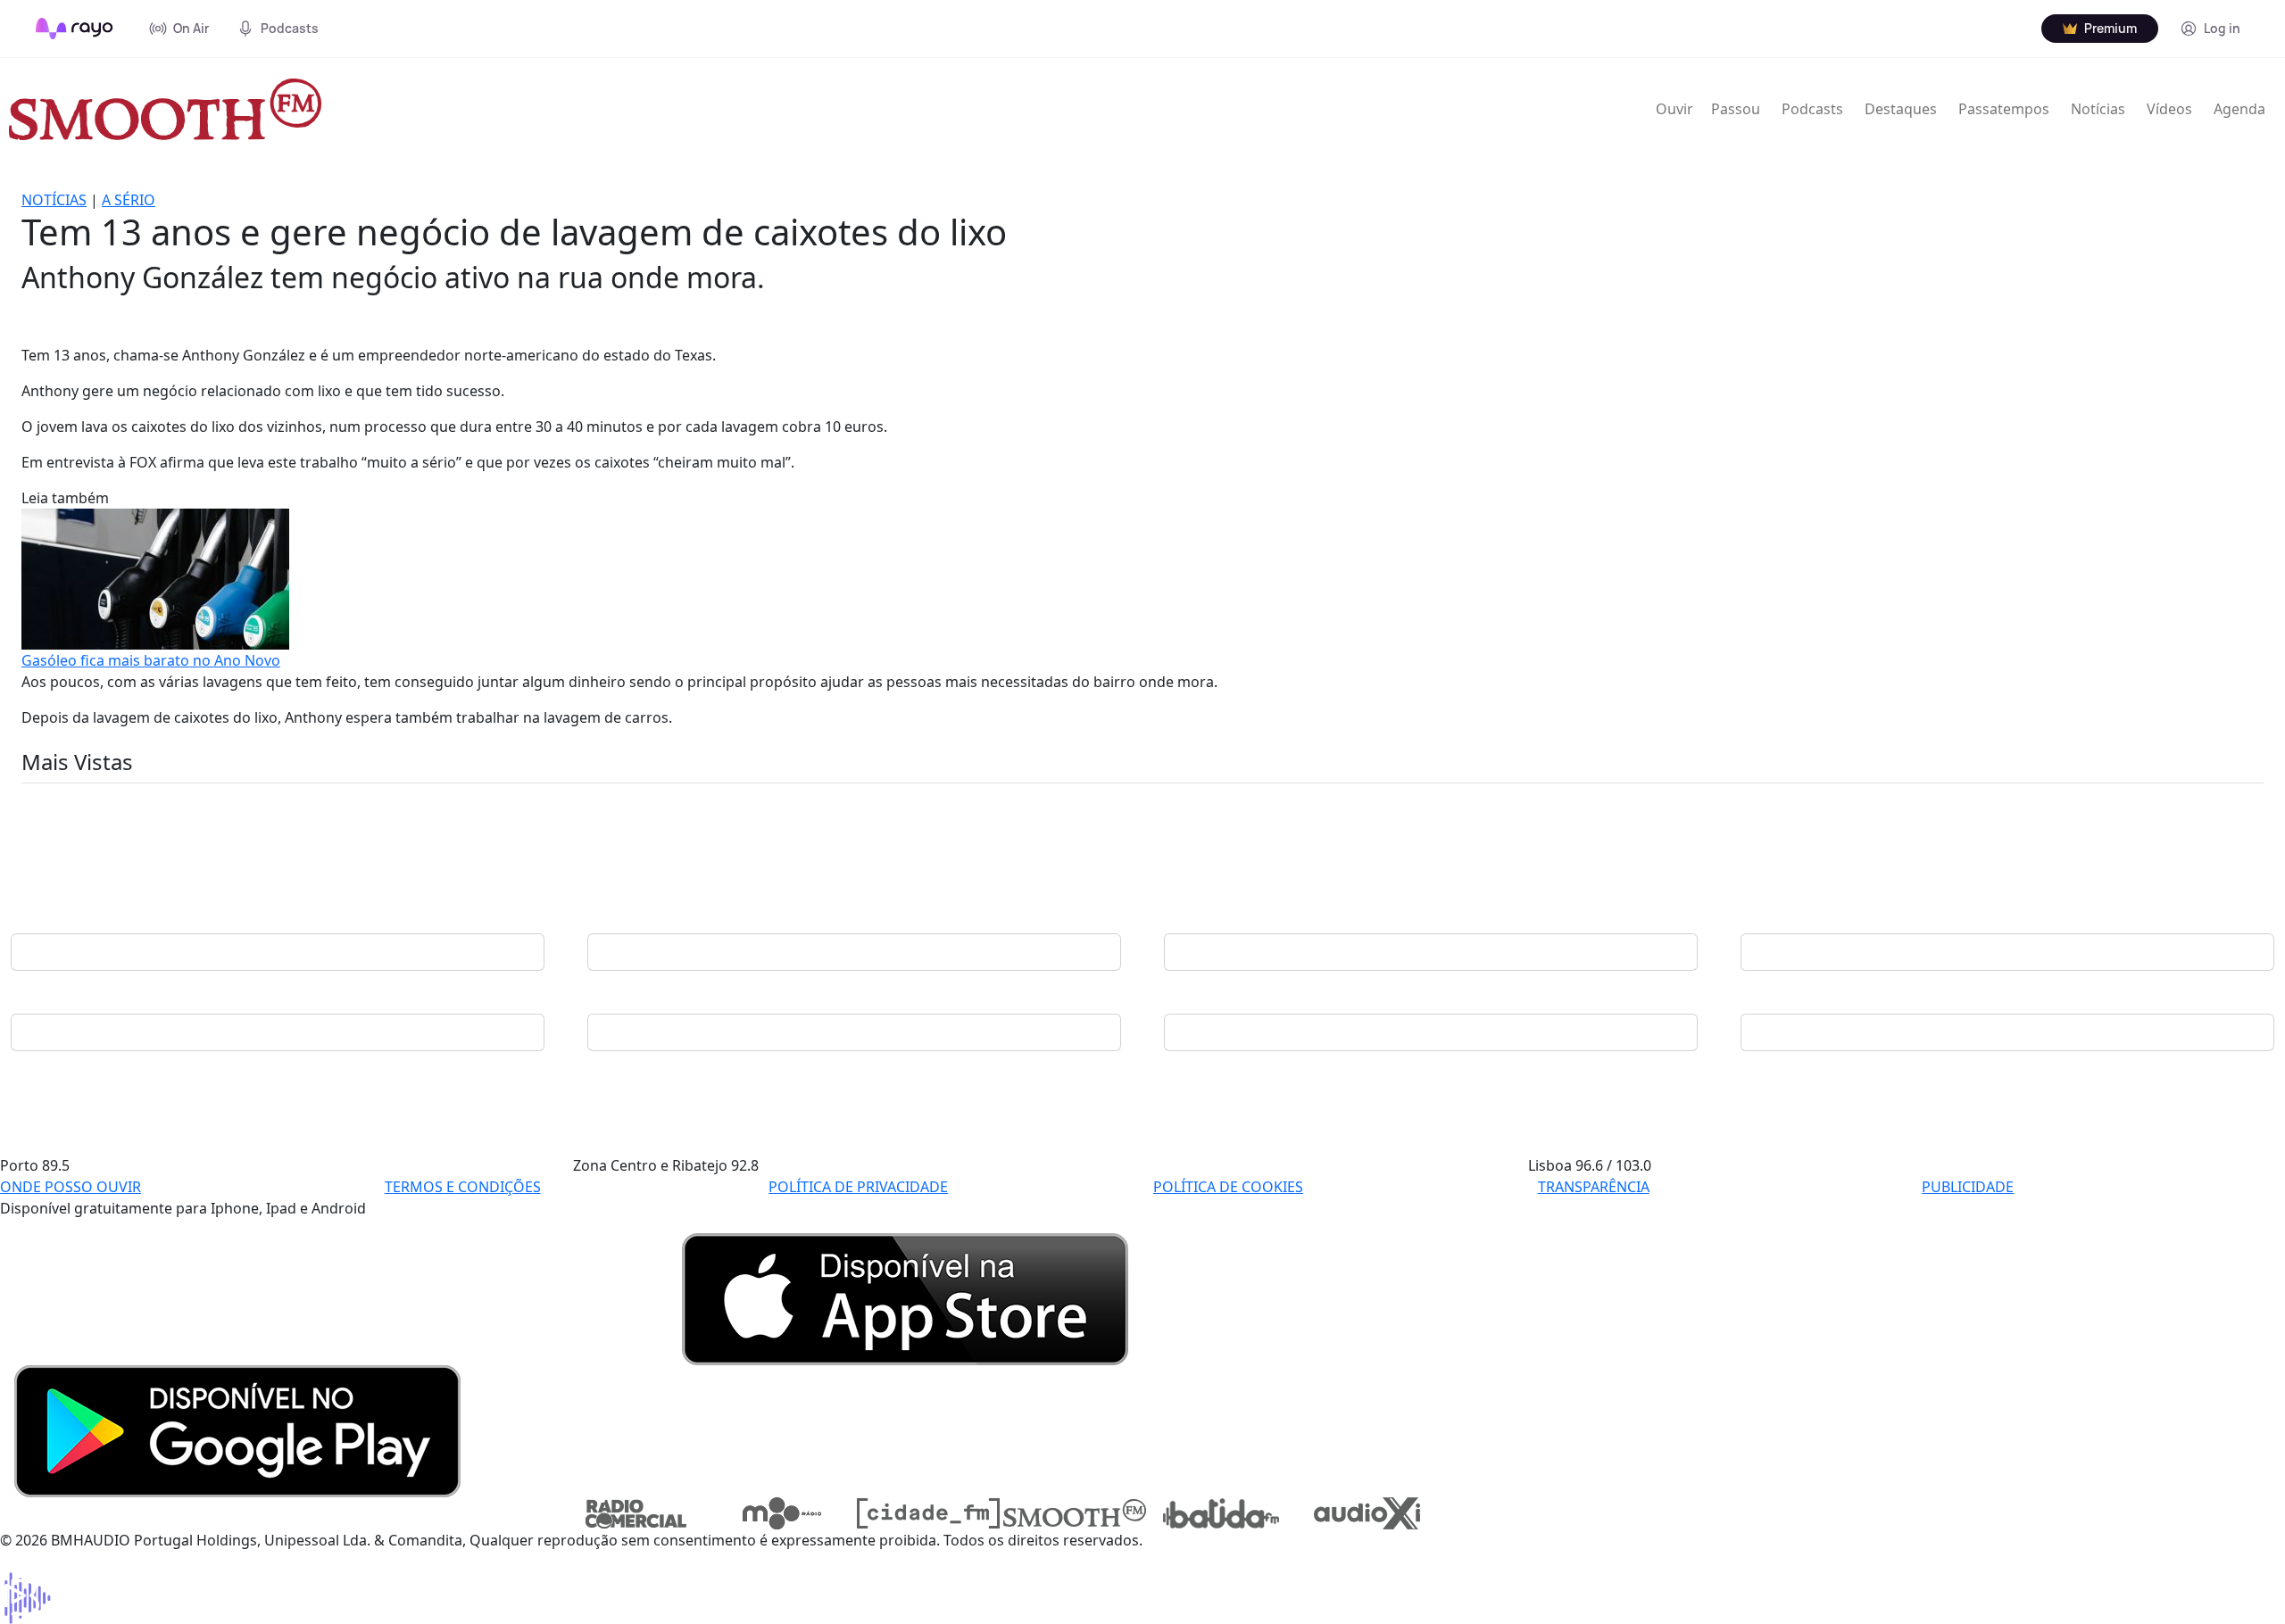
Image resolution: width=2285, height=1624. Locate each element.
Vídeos (2169, 109)
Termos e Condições (463, 1187)
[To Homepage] (75, 29)
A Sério (129, 200)
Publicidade (1968, 1187)
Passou (1736, 109)
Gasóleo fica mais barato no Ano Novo (151, 660)
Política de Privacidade (858, 1187)
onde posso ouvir (71, 1187)
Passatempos (2004, 109)
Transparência (1594, 1187)
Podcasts (1812, 109)
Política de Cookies (1228, 1187)
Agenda (2239, 109)
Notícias (2098, 109)
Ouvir (1674, 109)
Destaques (1901, 109)
